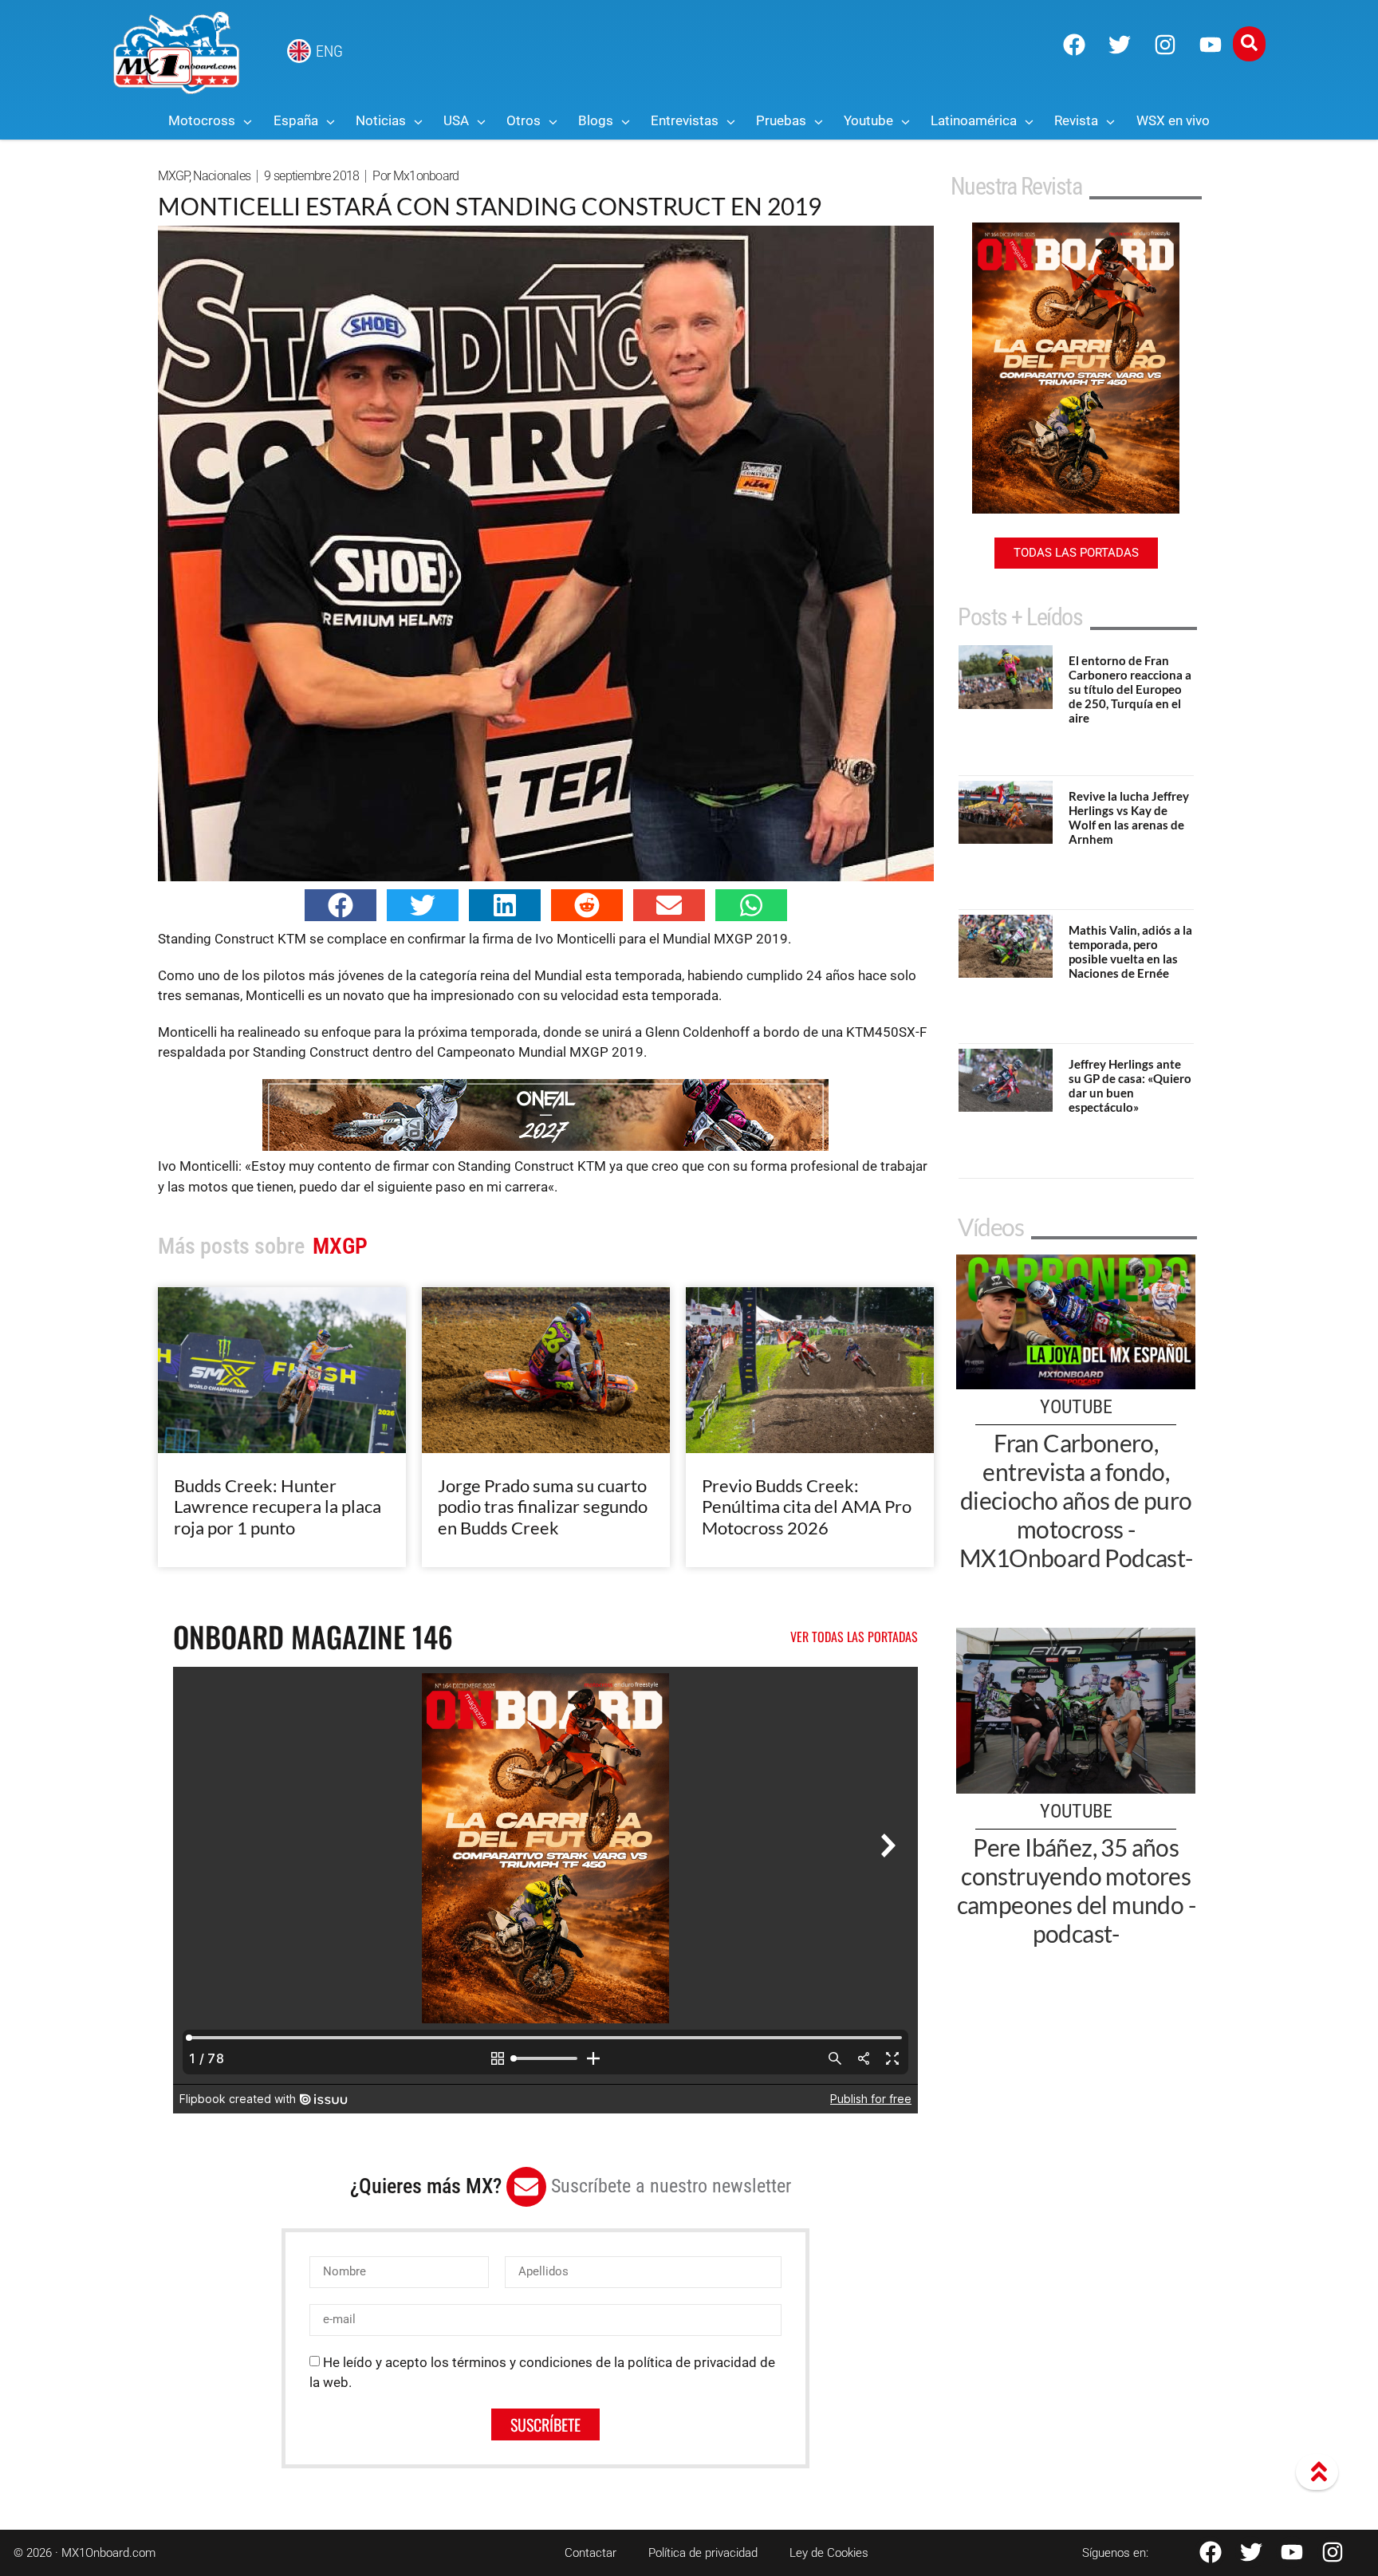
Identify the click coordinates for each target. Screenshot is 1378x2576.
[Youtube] (1211, 45)
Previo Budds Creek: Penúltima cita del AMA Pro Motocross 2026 (807, 1507)
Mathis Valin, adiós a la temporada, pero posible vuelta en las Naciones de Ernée (1130, 951)
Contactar (591, 2553)
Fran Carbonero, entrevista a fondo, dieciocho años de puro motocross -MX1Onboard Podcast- (1076, 1500)
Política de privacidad (703, 2553)
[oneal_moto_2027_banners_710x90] (545, 1146)
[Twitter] (1120, 45)
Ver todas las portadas (854, 1637)
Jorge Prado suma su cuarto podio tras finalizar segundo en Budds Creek (543, 1507)
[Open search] (1249, 44)
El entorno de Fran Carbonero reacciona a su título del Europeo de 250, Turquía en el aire (1130, 689)
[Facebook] (1074, 45)
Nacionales (222, 176)
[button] (341, 905)
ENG (329, 51)
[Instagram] (1165, 45)
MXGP (173, 176)
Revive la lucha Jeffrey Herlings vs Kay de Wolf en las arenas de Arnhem (1129, 817)
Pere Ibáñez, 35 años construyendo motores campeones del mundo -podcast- (1076, 1890)
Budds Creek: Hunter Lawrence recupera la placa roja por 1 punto (278, 1507)
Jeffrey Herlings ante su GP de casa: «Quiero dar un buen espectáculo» (1130, 1085)
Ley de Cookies (829, 2553)
